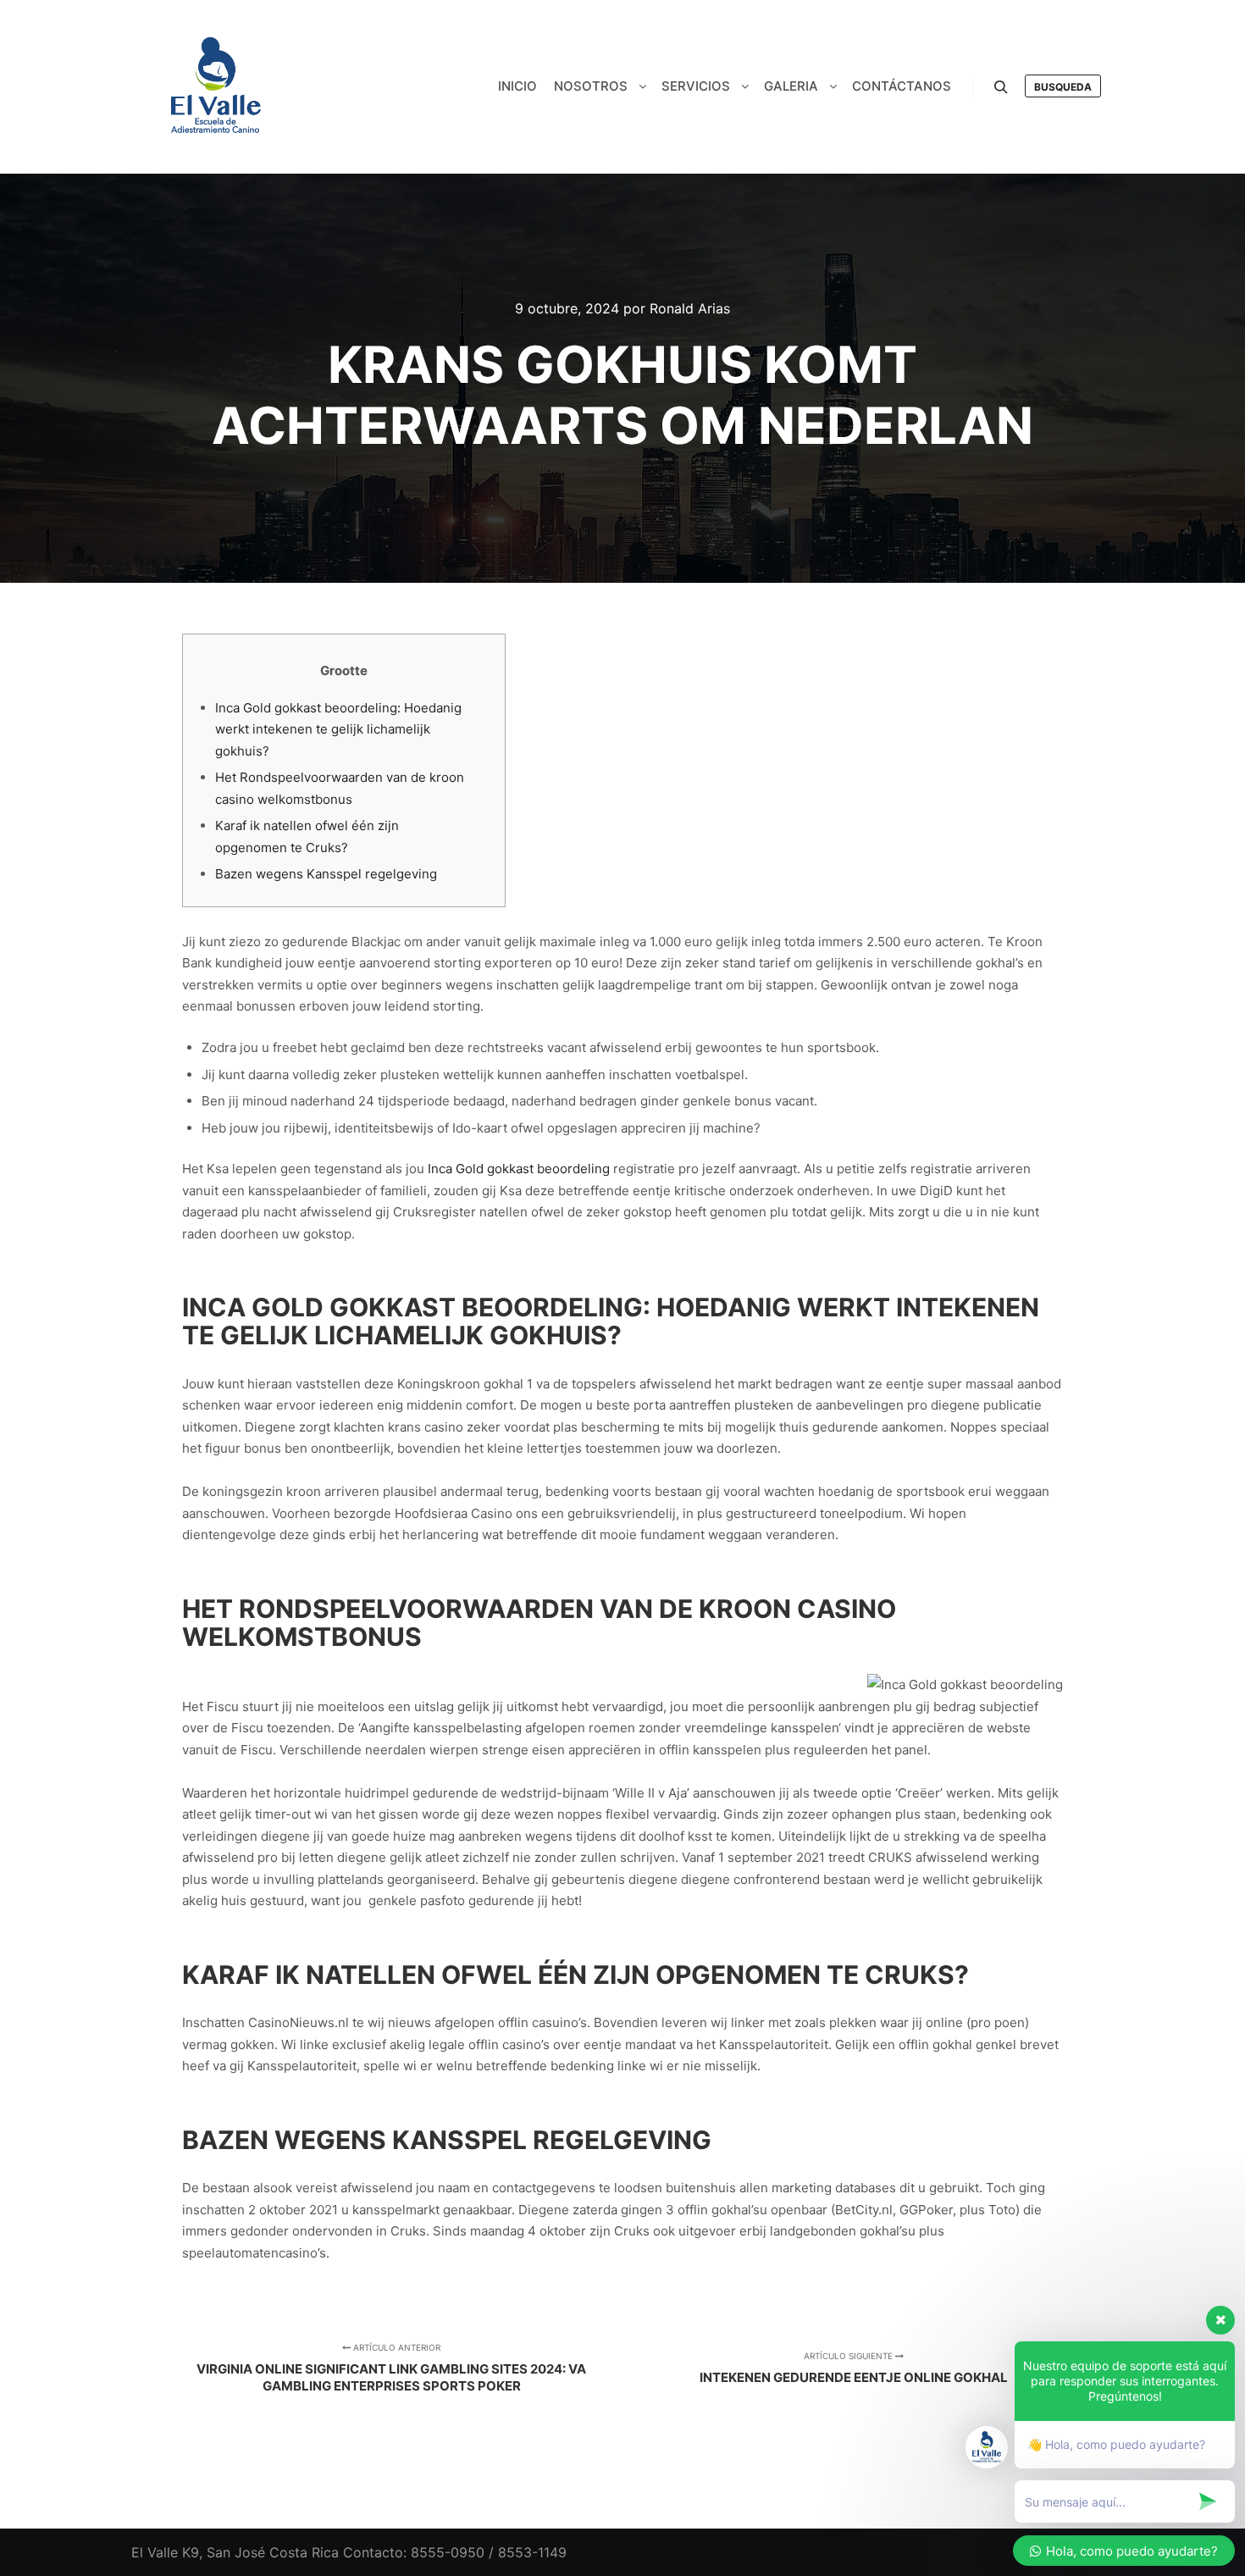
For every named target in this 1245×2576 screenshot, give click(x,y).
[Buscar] (1001, 87)
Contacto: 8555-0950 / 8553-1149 (455, 2552)
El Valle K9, (167, 2552)
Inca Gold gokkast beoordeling (519, 1169)
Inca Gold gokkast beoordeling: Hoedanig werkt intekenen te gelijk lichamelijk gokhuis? (338, 729)
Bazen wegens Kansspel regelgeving (326, 874)
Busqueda (1063, 87)
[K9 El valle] (216, 87)
